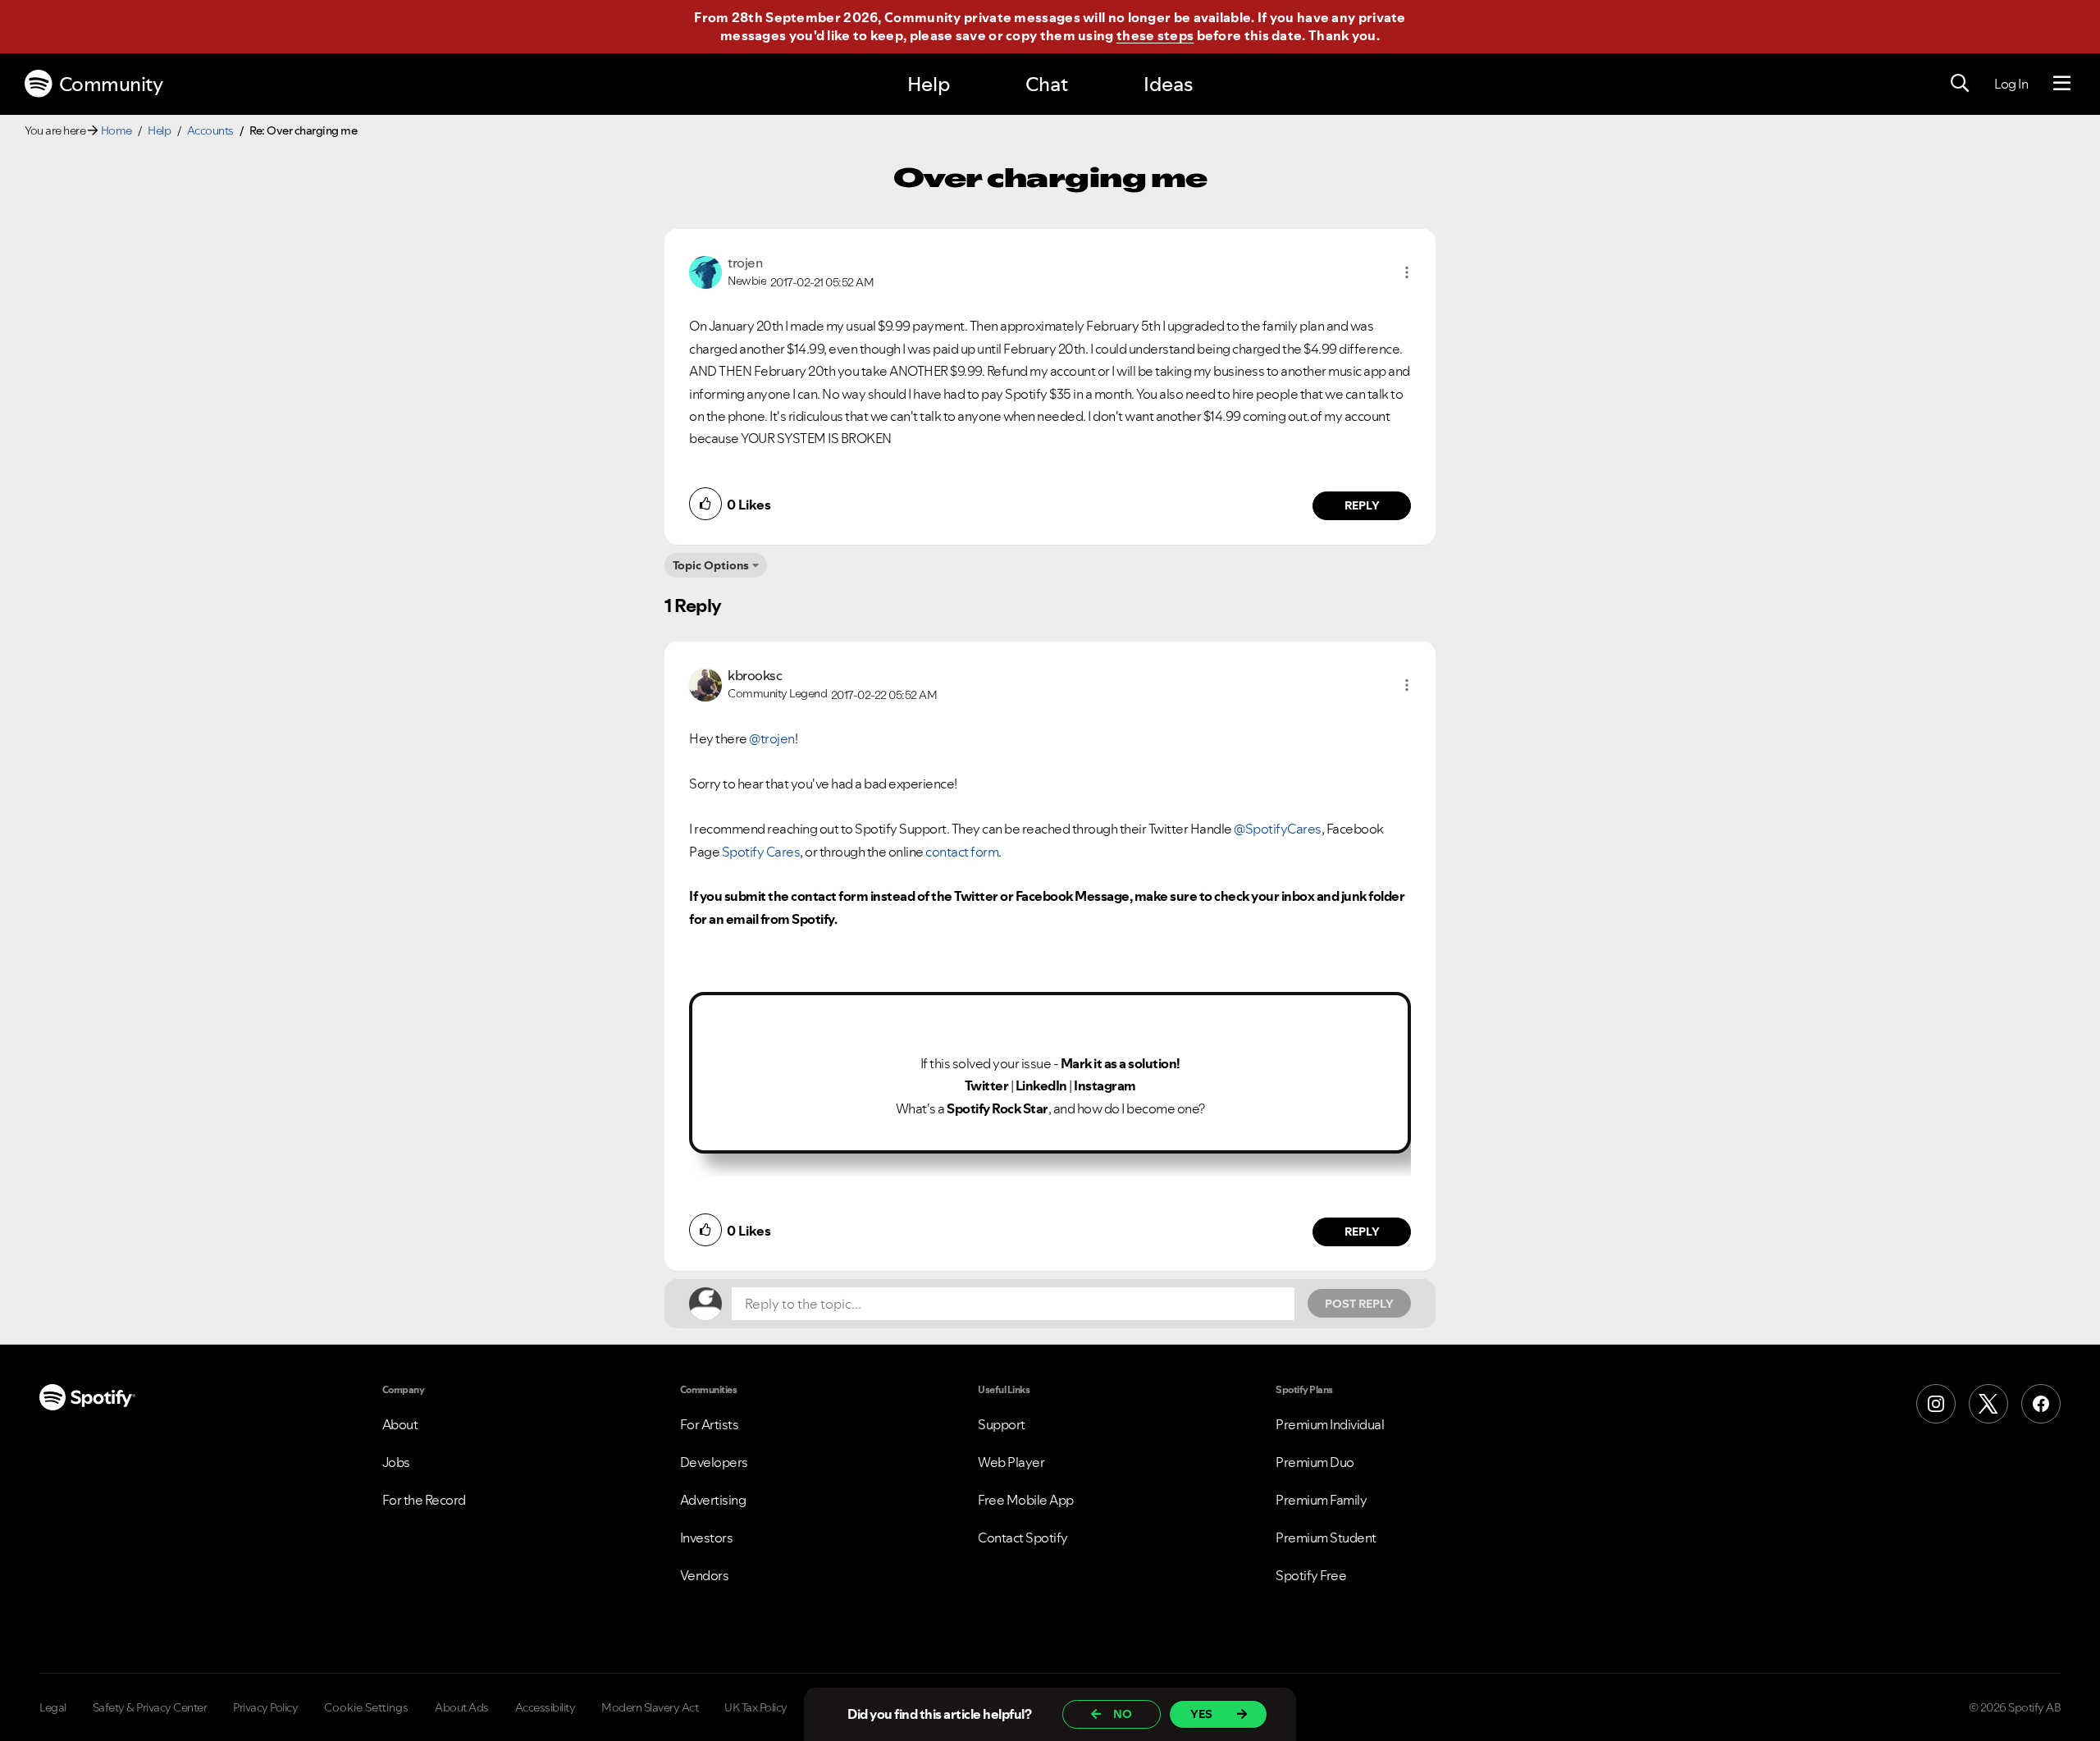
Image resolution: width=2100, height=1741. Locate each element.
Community (111, 84)
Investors (707, 1538)
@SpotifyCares (1278, 829)
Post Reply (1359, 1304)
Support (1002, 1424)
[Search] (1960, 84)
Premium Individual (1330, 1424)
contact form (962, 852)
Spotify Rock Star (997, 1108)
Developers (714, 1462)
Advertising (713, 1500)
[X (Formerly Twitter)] (1988, 1404)
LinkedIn (1041, 1085)
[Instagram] (1936, 1404)
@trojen (772, 738)
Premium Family (1321, 1500)
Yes (1201, 1714)
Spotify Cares (761, 852)
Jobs (396, 1462)
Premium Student (1326, 1538)
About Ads (462, 1707)
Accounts (210, 130)
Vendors (705, 1575)
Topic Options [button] (711, 565)
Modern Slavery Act (650, 1707)
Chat (1047, 84)
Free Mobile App (1026, 1500)
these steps (1155, 35)
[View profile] (705, 271)
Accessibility (546, 1707)
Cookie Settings (366, 1707)
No (1123, 1714)
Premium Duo (1315, 1462)
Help (929, 84)
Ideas (1168, 84)
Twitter (987, 1085)
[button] (1407, 272)
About (400, 1424)
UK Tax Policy (756, 1707)
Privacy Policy (265, 1707)
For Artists (710, 1424)
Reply (1362, 505)
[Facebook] (2041, 1404)
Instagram (1105, 1085)
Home (116, 130)
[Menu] (2062, 84)
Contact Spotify (1023, 1538)
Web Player (1011, 1462)
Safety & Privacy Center (150, 1707)
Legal (53, 1707)
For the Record (424, 1500)
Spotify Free (1311, 1575)
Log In (2011, 84)
